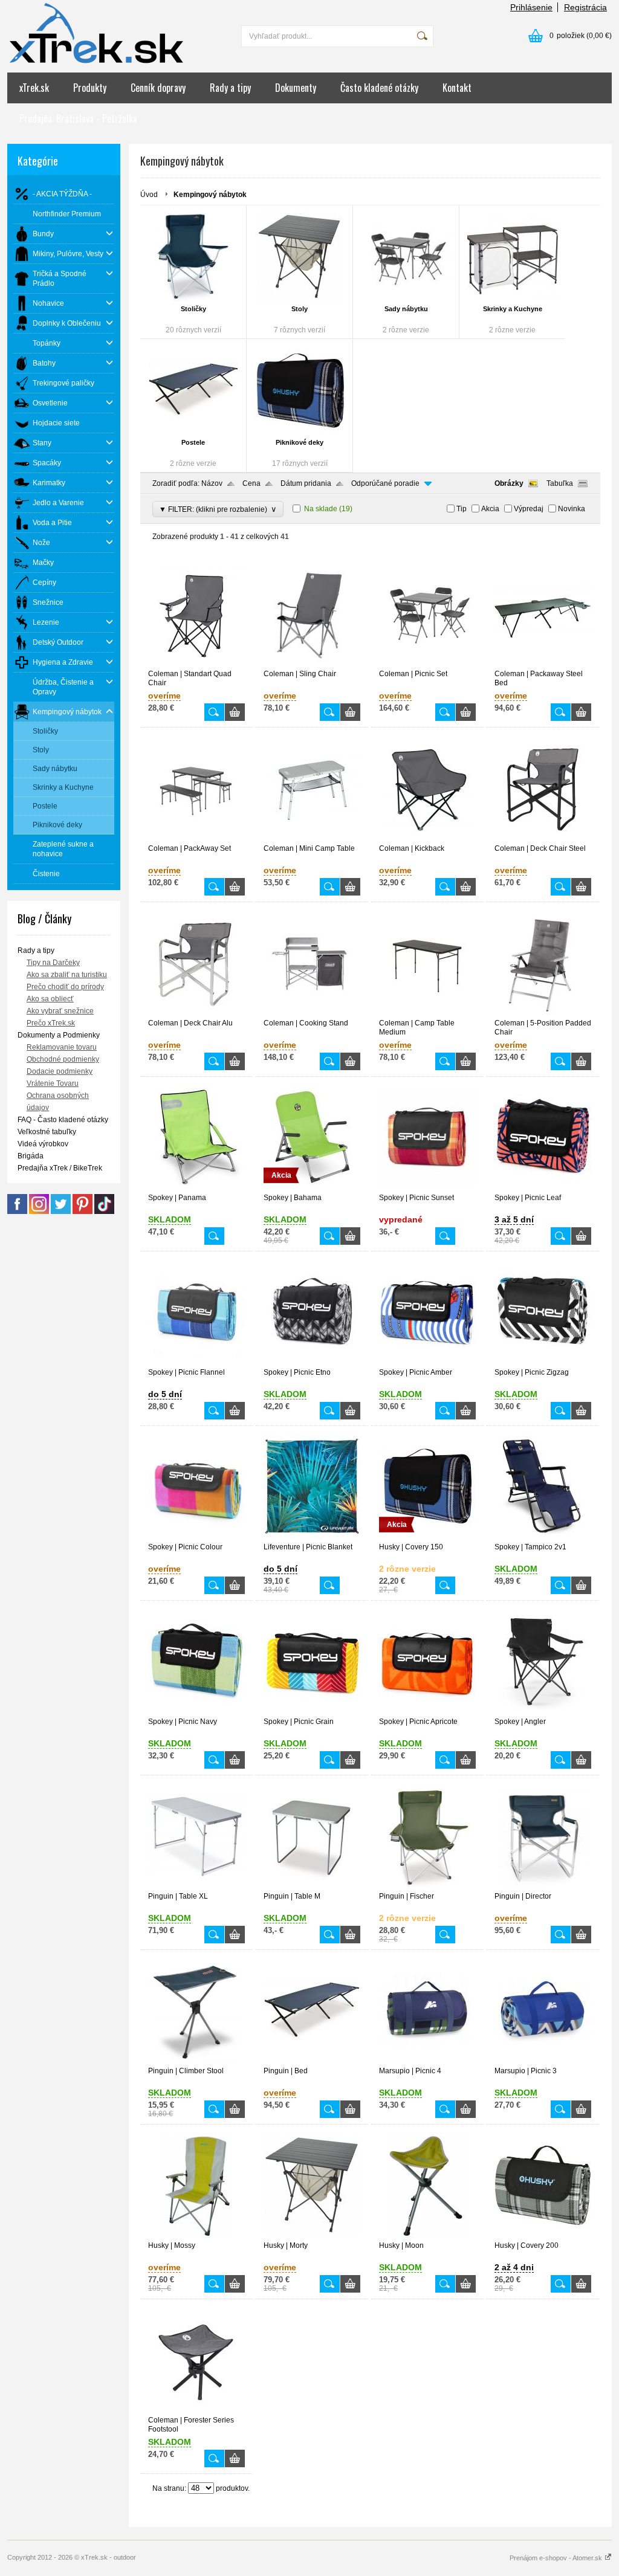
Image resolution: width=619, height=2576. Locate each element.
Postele (193, 442)
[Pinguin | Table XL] (196, 1887)
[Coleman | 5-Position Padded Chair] (543, 1013)
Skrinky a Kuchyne (513, 309)
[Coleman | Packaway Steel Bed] (543, 664)
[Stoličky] (193, 257)
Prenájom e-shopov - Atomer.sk (557, 2558)
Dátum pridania (306, 483)
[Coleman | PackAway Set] (196, 839)
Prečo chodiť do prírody (65, 987)
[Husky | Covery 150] (427, 1537)
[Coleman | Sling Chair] (312, 664)
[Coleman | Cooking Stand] (312, 1013)
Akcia (490, 509)
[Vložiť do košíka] (235, 712)
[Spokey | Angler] (543, 1712)
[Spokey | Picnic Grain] (312, 1712)
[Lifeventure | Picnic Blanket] (312, 1537)
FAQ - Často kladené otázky (63, 1120)
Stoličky (193, 309)
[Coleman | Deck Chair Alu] (196, 1013)
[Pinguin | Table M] (312, 1887)
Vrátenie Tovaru (53, 1083)
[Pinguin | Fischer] (427, 1887)
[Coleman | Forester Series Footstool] (196, 2410)
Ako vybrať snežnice (60, 1011)
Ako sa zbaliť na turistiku (67, 975)
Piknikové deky (300, 442)
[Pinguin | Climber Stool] (196, 2061)
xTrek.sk (34, 88)
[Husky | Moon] (427, 2236)
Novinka (572, 509)
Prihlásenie (531, 7)
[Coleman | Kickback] (427, 839)
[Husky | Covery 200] (543, 2236)
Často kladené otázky (379, 88)
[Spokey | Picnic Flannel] (196, 1363)
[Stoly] (300, 257)
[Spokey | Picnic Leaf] (543, 1188)
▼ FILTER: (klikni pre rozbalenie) (218, 509)
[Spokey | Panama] (196, 1188)
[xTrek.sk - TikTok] (104, 1212)
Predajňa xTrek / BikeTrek (60, 1168)
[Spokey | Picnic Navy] (196, 1712)
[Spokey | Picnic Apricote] (427, 1712)
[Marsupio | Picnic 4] (427, 2061)
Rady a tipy (230, 88)
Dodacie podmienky (60, 1071)
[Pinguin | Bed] (312, 2061)
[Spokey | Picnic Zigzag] (543, 1363)
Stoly (300, 309)
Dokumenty (296, 88)
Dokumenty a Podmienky (59, 1035)
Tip (462, 509)
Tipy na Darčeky (53, 963)
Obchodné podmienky (63, 1059)
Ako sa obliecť (50, 999)
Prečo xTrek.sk (51, 1023)
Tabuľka (560, 483)
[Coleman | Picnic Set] (427, 664)
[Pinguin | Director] (543, 1887)
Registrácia (585, 7)
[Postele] (193, 390)
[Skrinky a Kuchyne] (512, 257)
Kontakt (457, 88)
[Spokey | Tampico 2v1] (543, 1537)
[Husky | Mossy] (196, 2236)
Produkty (90, 88)
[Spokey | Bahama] (312, 1188)
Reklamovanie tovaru (62, 1047)
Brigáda (31, 1156)
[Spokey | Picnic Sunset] (427, 1188)
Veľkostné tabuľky (47, 1132)
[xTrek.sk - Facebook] (17, 1212)
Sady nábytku (406, 309)
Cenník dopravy (158, 88)
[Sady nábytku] (406, 257)
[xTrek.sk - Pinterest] (83, 1212)
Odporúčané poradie (385, 483)
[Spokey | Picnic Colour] (196, 1537)
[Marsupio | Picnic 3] (543, 2061)
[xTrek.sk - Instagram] (39, 1212)
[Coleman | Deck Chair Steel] (543, 839)
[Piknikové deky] (300, 390)
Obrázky (509, 483)
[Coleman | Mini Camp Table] (312, 839)
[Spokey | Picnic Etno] (312, 1363)
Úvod (149, 195)
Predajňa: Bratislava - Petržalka (78, 118)
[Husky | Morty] (312, 2236)
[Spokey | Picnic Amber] (427, 1363)
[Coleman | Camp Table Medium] (427, 1013)
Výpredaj (529, 509)
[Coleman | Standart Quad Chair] (196, 664)
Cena (251, 483)
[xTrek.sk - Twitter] (61, 1212)
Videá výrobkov (43, 1144)
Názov (212, 483)
